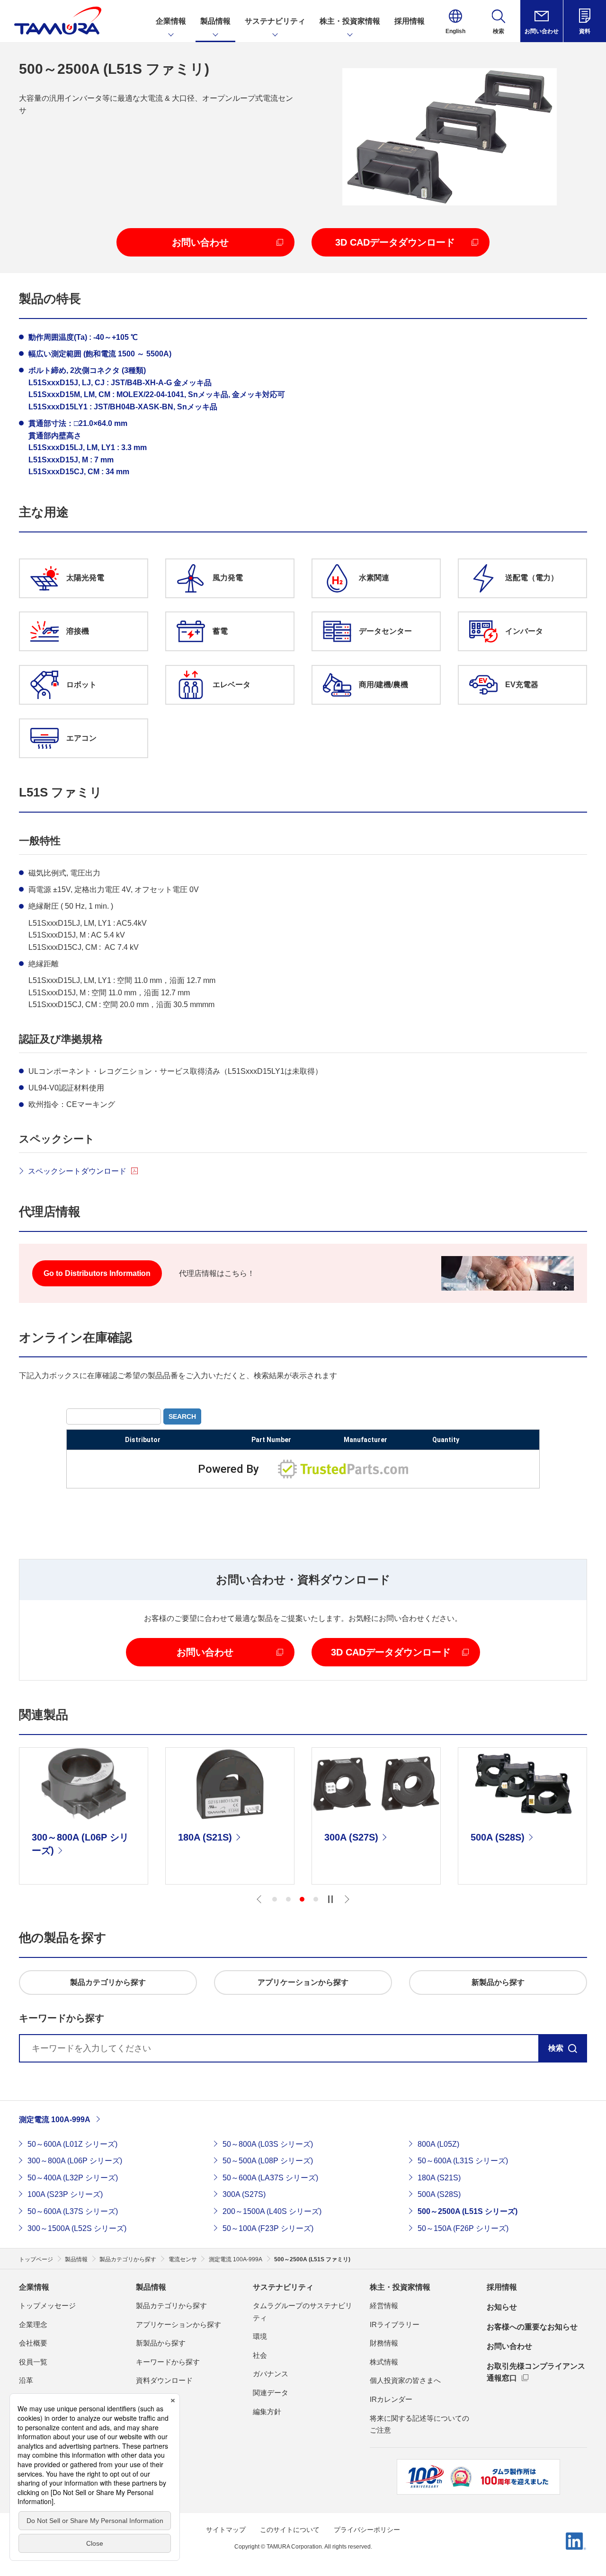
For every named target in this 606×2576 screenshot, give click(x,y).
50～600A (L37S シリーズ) (73, 2211)
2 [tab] (288, 1899)
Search (182, 1416)
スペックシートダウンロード (77, 1171)
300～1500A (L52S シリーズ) (77, 2228)
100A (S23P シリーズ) (65, 2194)
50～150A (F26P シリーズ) (463, 2228)
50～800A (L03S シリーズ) (268, 2144)
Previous (259, 1899)
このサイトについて (290, 2530)
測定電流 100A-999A (55, 2120)
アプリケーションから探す (178, 2324)
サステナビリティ (283, 2287)
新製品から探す (161, 2343)
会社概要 (33, 2343)
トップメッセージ (47, 2306)
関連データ (271, 2393)
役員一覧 (33, 2362)
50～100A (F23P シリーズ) (268, 2228)
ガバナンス (271, 2374)
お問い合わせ (509, 2346)
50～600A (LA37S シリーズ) (270, 2178)
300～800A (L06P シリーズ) (75, 2161)
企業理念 (33, 2324)
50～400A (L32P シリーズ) (73, 2178)
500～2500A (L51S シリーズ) (468, 2211)
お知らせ (502, 2307)
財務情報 (384, 2343)
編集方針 (267, 2412)
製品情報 (151, 2287)
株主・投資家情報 (400, 2287)
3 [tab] (302, 1899)
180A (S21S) (439, 2178)
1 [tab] (275, 1899)
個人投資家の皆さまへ (405, 2380)
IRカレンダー (391, 2399)
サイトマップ (226, 2530)
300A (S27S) (244, 2194)
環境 (260, 2336)
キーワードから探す (168, 2362)
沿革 (26, 2380)
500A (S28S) (439, 2194)
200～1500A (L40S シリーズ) (272, 2211)
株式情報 (384, 2362)
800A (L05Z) (438, 2144)
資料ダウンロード (164, 2380)
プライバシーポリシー (367, 2530)
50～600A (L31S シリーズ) (463, 2161)
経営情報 (384, 2306)
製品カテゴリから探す (171, 2306)
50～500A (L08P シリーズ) (268, 2161)
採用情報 (502, 2287)
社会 (260, 2355)
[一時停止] (330, 1899)
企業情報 (34, 2287)
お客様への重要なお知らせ (532, 2327)
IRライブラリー (395, 2324)
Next (347, 1899)
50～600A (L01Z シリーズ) (72, 2144)
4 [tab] (316, 1899)
